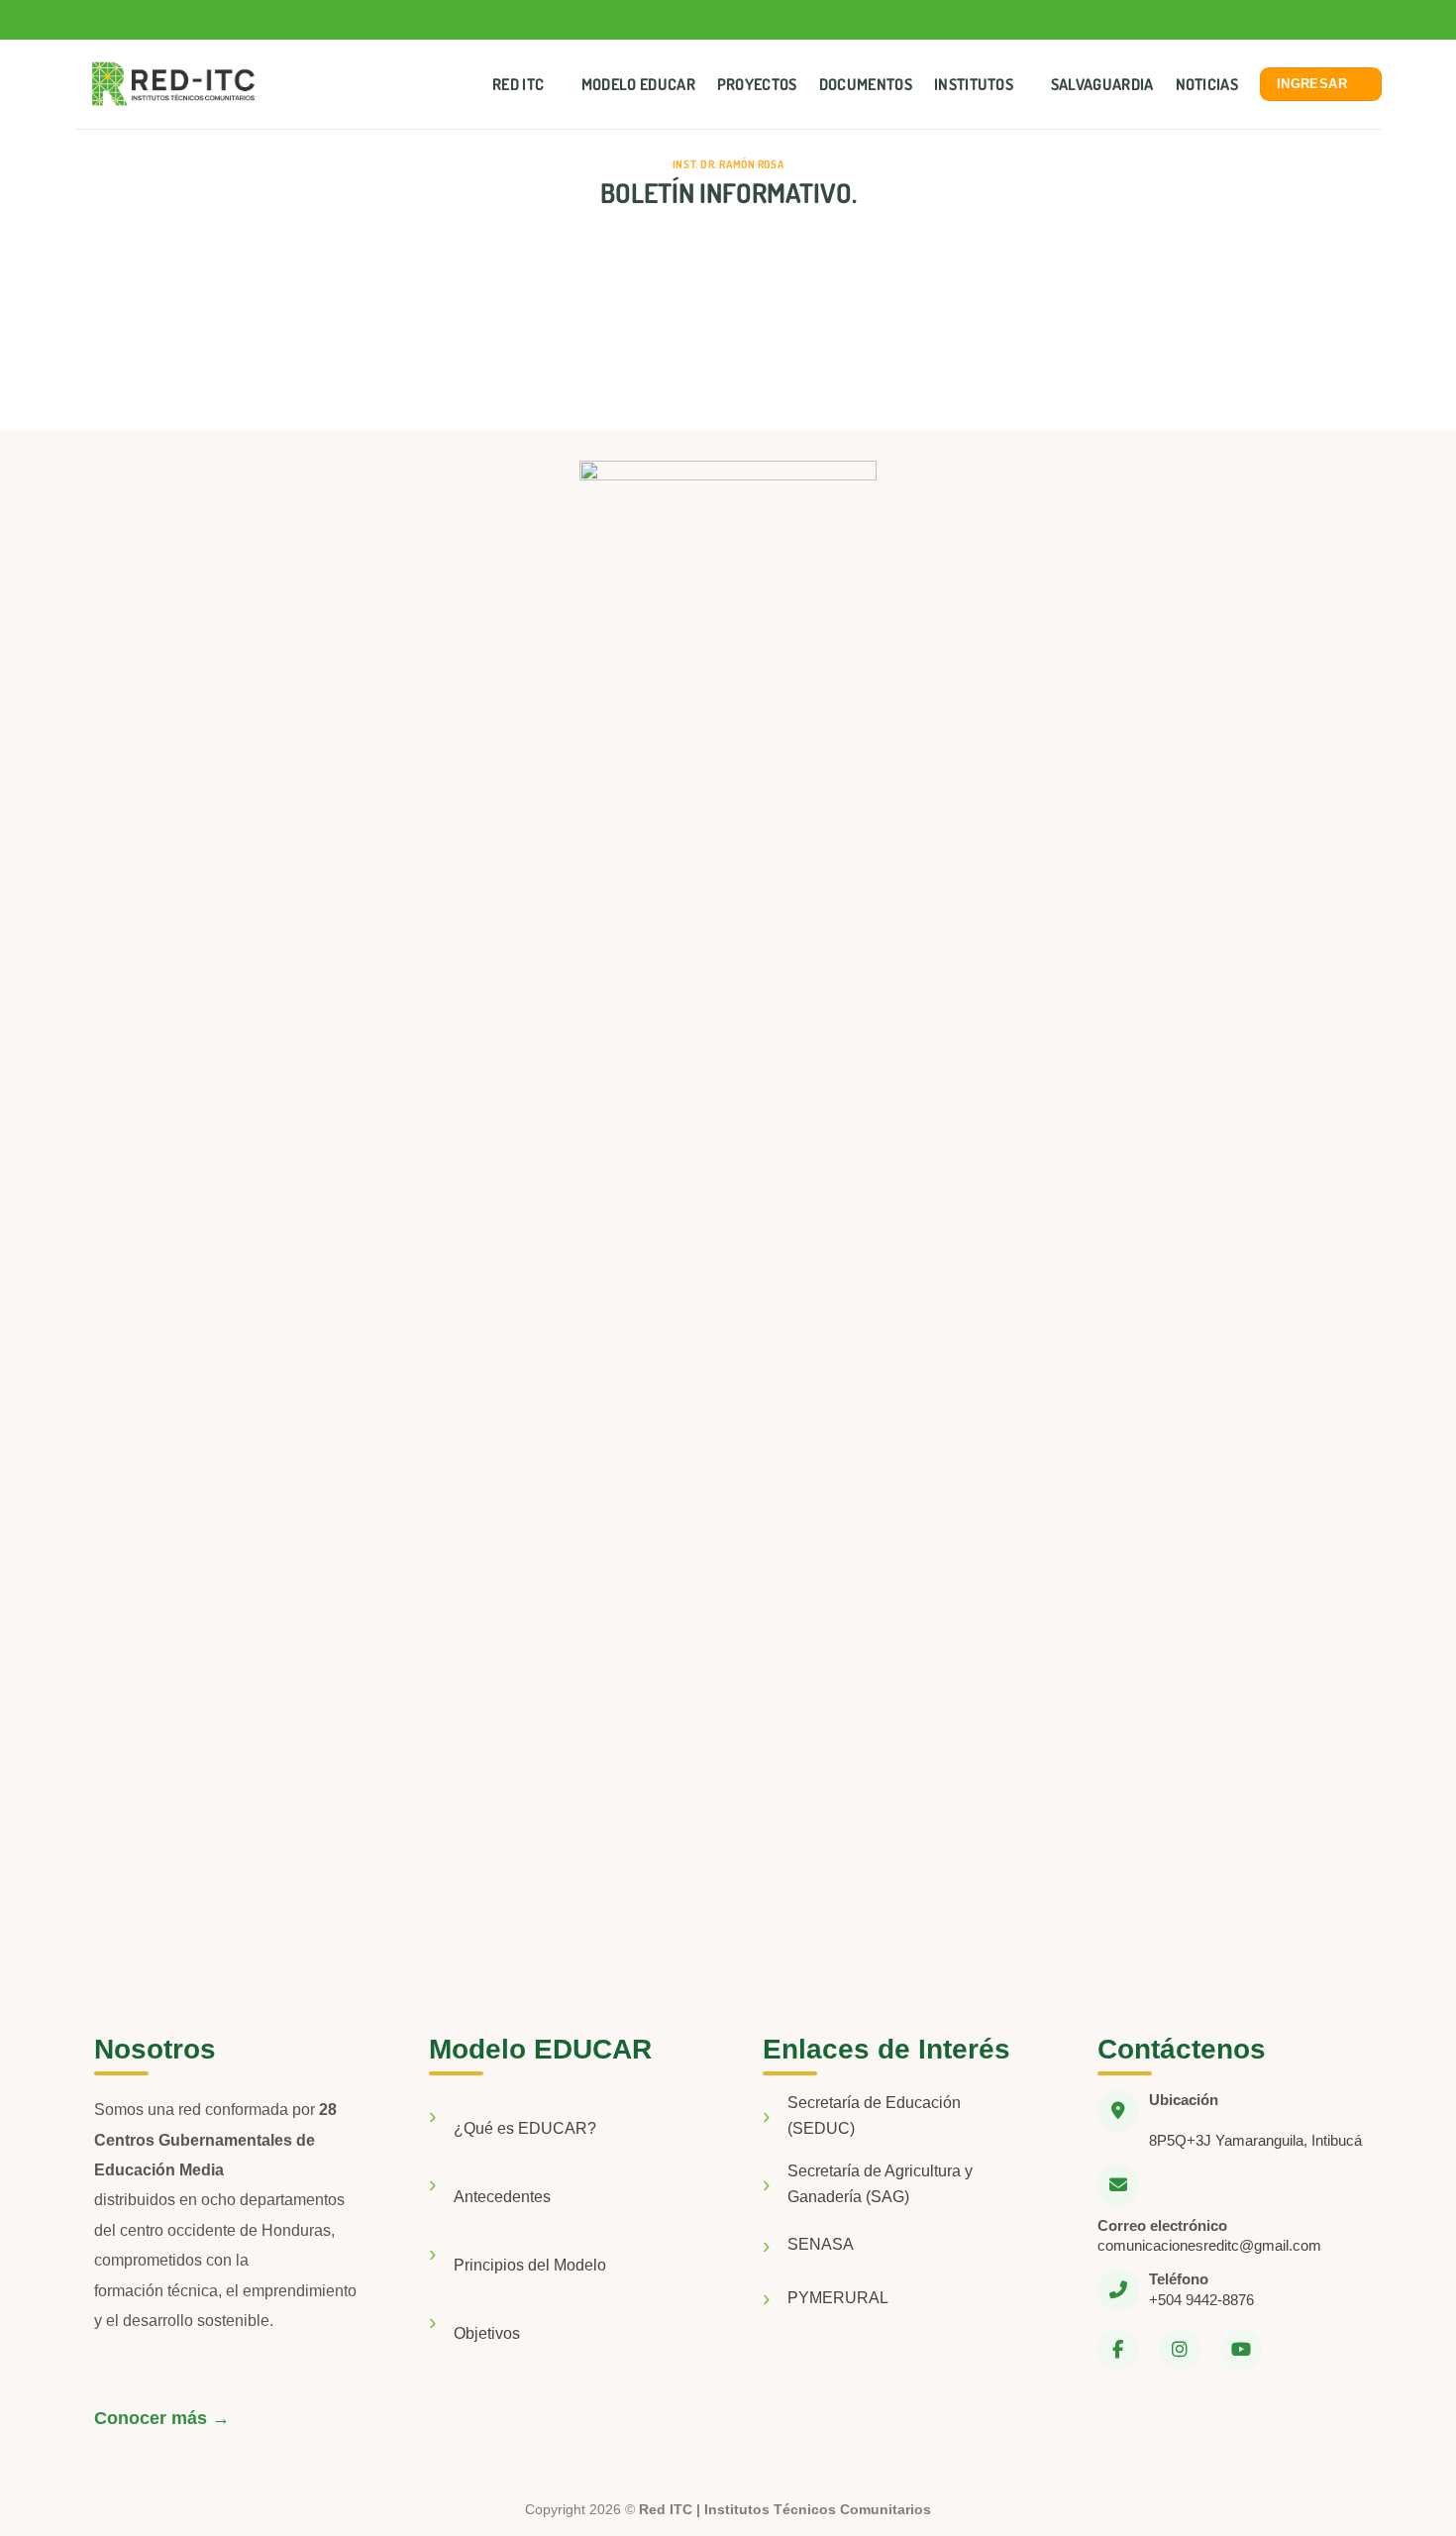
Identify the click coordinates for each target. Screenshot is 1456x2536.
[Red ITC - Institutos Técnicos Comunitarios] (173, 85)
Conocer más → (162, 2418)
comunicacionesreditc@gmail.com (1209, 2245)
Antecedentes (502, 2197)
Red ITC (518, 84)
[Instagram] (1180, 2350)
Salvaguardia (1102, 84)
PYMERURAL (838, 2298)
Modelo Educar (638, 84)
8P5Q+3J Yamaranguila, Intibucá (1255, 2140)
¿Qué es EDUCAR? (525, 2128)
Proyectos (757, 84)
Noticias (1207, 84)
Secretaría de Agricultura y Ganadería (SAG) (880, 2184)
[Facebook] (1118, 2350)
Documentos (866, 84)
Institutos (974, 84)
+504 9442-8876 (1201, 2300)
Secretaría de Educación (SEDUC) (874, 2115)
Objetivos (487, 2333)
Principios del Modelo (530, 2265)
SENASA (821, 2244)
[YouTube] (1241, 2350)
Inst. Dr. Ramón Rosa (728, 164)
